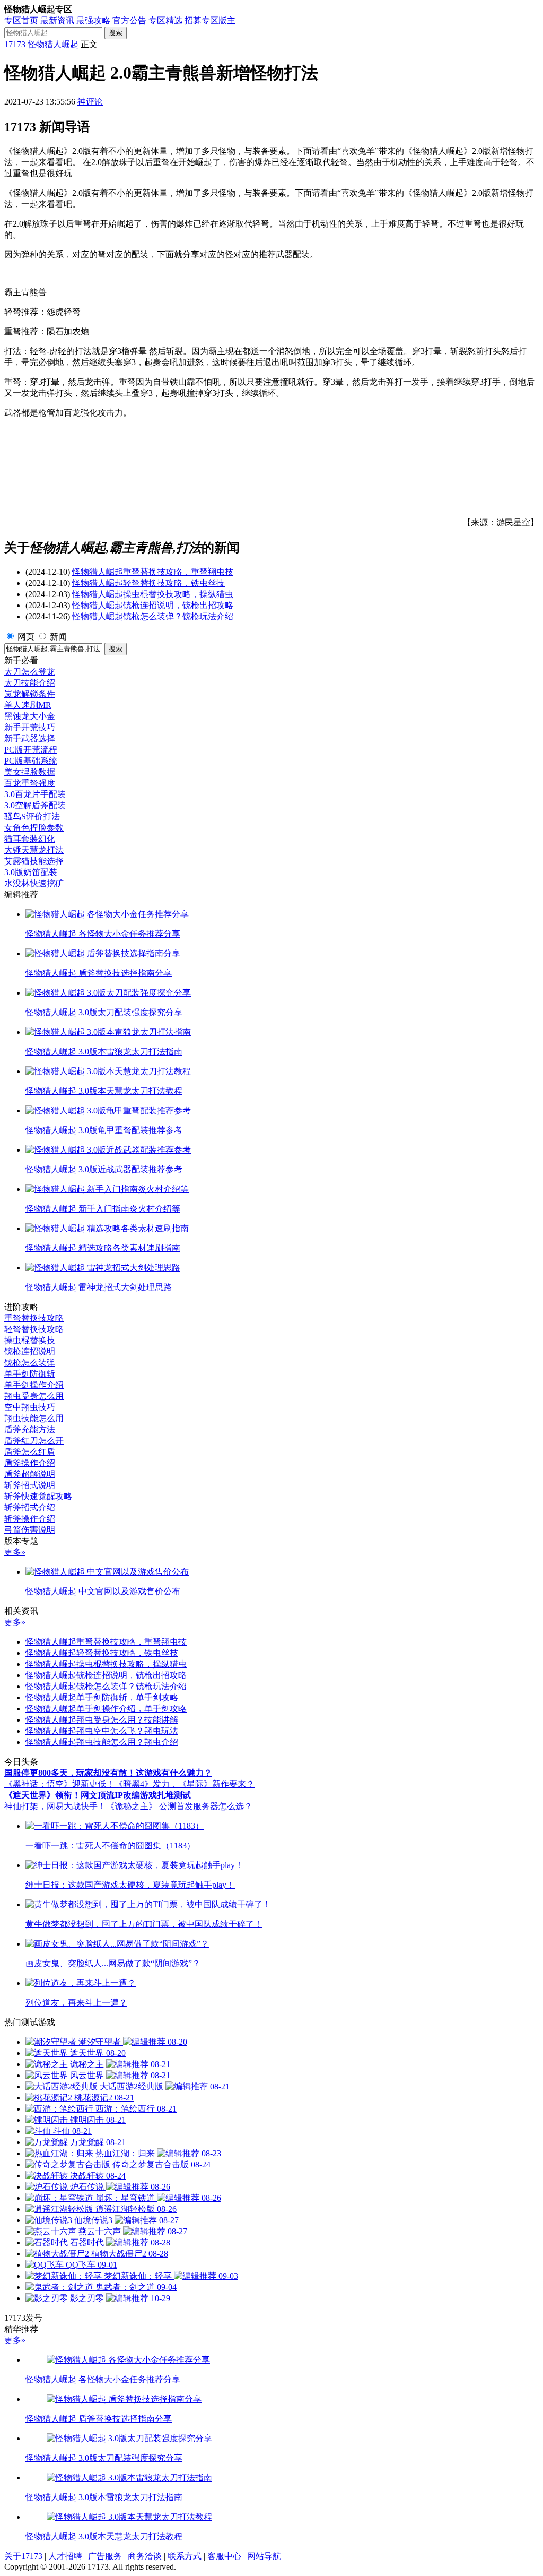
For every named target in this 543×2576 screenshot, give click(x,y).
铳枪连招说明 (30, 1351)
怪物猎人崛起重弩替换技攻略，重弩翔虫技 (153, 572)
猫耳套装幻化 (30, 839)
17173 (15, 44)
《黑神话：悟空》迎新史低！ (59, 1784)
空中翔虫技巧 (30, 1407)
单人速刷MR (28, 705)
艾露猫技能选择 (34, 861)
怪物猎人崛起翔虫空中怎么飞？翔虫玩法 (102, 1731)
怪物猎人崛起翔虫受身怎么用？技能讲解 (102, 1720)
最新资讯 (57, 20)
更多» (15, 1552)
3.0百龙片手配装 (35, 794)
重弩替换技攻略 (34, 1318)
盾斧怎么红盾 (30, 1452)
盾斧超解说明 (30, 1474)
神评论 (90, 102)
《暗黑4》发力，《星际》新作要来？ (185, 1784)
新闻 (58, 637)
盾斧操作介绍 (30, 1463)
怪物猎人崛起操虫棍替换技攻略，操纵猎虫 (153, 594)
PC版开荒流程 (31, 750)
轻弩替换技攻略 (34, 1329)
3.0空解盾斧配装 (35, 805)
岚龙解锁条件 (30, 694)
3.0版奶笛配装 (31, 872)
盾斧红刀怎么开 (34, 1441)
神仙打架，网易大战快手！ (55, 1806)
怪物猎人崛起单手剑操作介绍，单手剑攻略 (106, 1709)
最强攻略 (93, 20)
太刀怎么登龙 (30, 672)
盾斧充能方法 (30, 1429)
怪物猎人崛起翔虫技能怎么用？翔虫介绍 (102, 1742)
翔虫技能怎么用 (34, 1418)
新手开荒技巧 (30, 727)
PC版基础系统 (31, 761)
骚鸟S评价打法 (32, 816)
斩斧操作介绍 (30, 1519)
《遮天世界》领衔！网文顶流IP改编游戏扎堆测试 (98, 1795)
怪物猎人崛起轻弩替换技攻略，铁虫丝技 (148, 583)
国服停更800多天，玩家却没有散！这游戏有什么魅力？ (108, 1773)
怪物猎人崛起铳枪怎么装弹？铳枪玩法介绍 (153, 616)
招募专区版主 (210, 20)
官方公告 (129, 20)
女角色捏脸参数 (34, 828)
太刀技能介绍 (30, 683)
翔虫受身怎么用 (34, 1396)
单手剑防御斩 (30, 1374)
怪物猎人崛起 (53, 44)
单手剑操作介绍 (34, 1385)
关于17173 (23, 2556)
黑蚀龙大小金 (30, 716)
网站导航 (264, 2556)
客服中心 (224, 2556)
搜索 (116, 33)
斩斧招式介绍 (30, 1507)
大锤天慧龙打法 (34, 850)
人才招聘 (65, 2556)
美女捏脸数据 (30, 772)
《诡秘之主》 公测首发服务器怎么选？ (179, 1806)
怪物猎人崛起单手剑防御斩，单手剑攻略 (102, 1697)
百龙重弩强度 (30, 783)
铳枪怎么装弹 (30, 1363)
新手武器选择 (30, 738)
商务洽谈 (145, 2556)
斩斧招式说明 (30, 1485)
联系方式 (185, 2556)
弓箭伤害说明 (30, 1530)
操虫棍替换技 (30, 1340)
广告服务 (105, 2556)
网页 (26, 637)
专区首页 (21, 20)
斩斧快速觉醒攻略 (38, 1496)
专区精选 (165, 20)
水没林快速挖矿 (34, 883)
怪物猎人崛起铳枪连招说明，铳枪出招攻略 (153, 605)
